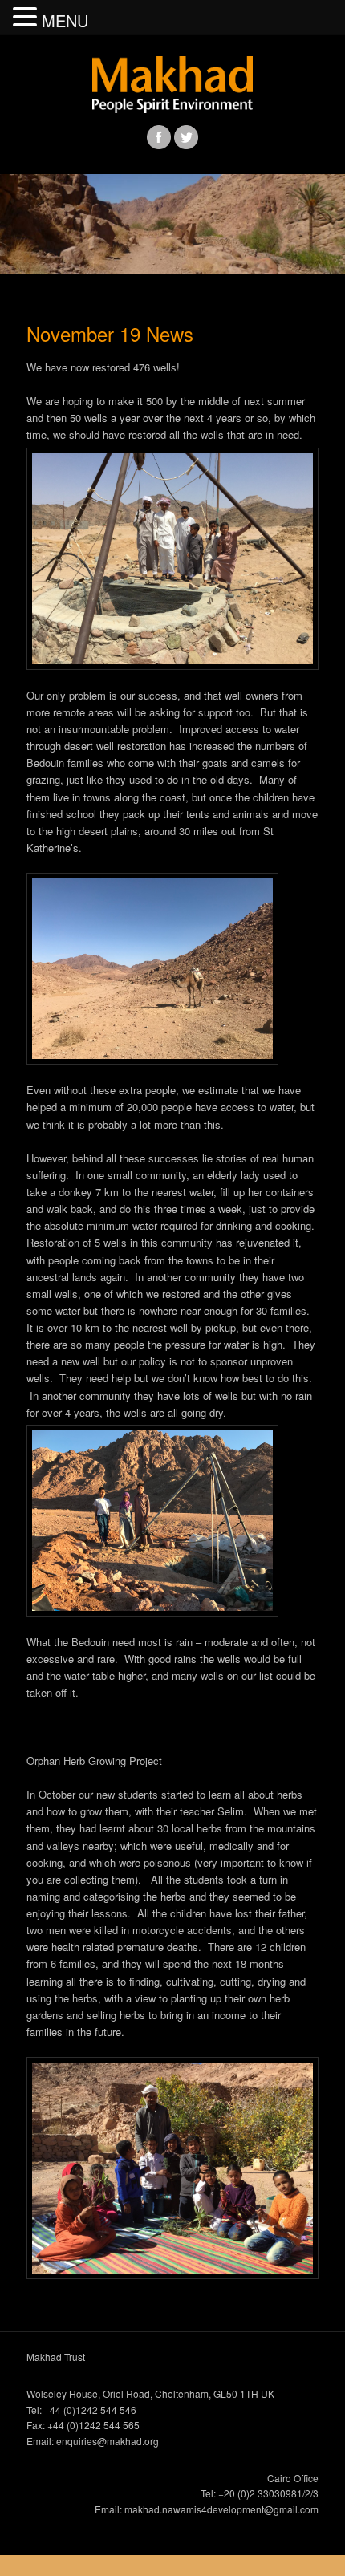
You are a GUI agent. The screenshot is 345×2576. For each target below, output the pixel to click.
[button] (27, 17)
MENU (65, 20)
